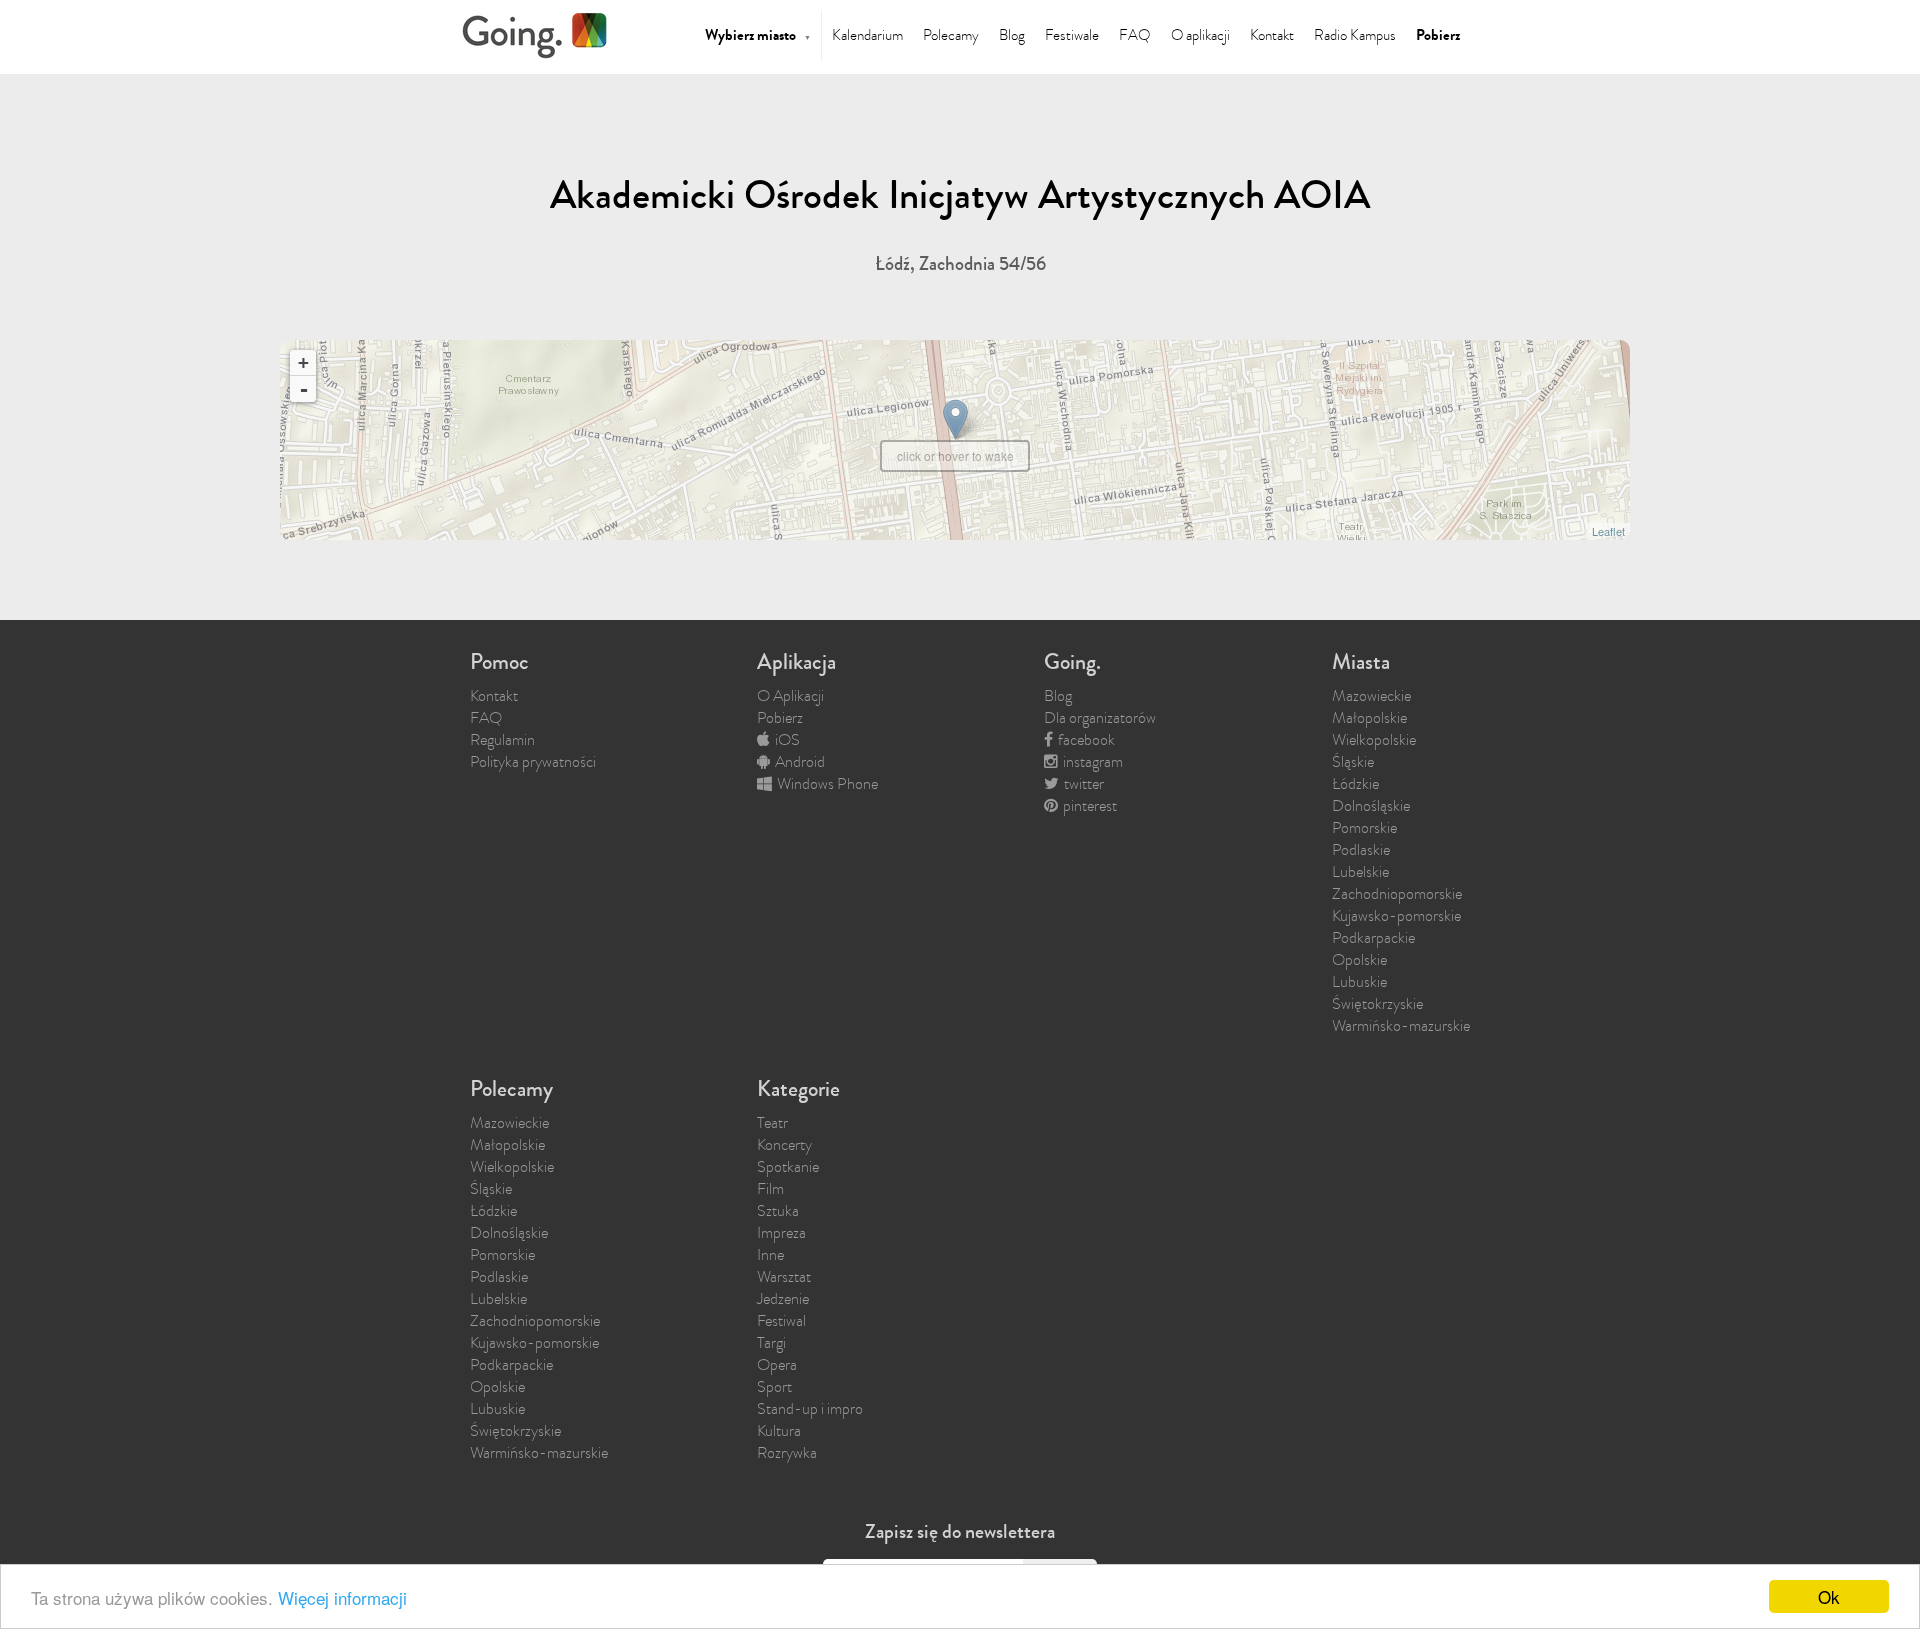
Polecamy (951, 35)
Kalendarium (867, 35)
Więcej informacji (342, 1597)
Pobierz (1438, 35)
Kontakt (1272, 35)
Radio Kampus (1355, 35)
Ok (1829, 1596)
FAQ (1135, 35)
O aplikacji (1200, 35)
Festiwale (1072, 35)
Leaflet (1608, 531)
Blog (1012, 35)
